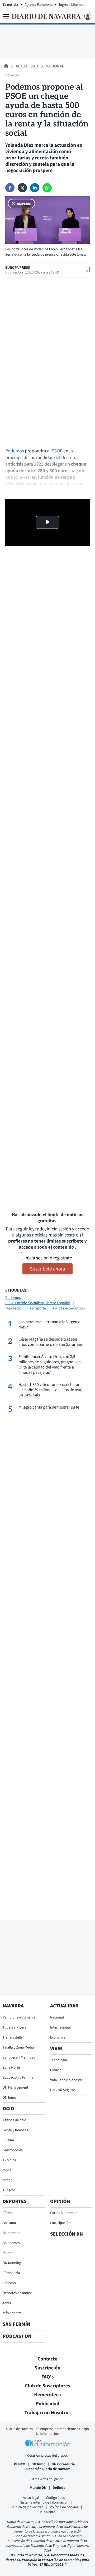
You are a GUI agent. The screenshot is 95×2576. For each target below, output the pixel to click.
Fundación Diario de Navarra (48, 2469)
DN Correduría (63, 2464)
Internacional (60, 2027)
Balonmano (12, 2233)
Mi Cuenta (47, 2512)
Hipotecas (14, 1308)
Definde (59, 2487)
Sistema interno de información (44, 2502)
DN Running (12, 2263)
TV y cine (9, 2160)
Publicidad (47, 2404)
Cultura (8, 2140)
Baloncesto (11, 2243)
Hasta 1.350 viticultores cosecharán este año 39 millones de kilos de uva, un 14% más (50, 1390)
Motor (7, 2180)
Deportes (15, 2201)
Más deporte (12, 2313)
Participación (60, 2223)
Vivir (56, 2049)
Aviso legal (31, 2497)
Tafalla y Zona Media (18, 2047)
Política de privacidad (27, 2507)
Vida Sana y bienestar (66, 2080)
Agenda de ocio (14, 2120)
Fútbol (8, 2213)
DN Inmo (9, 2097)
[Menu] (6, 16)
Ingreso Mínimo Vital (75, 4)
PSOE (57, 451)
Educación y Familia (18, 2077)
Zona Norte (11, 2067)
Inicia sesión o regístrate (48, 1258)
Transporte (37, 1308)
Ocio (8, 2109)
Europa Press (18, 267)
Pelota (8, 2253)
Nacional (55, 66)
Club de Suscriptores (47, 2386)
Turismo (9, 2190)
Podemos (15, 451)
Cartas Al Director (63, 2213)
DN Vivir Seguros (63, 2090)
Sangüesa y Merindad (19, 2057)
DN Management (15, 2087)
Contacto (47, 2359)
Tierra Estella (13, 2037)
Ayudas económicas (68, 1308)
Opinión (60, 2201)
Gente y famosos (15, 2130)
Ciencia (56, 2070)
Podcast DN (17, 2336)
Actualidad (27, 66)
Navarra (13, 2006)
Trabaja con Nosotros (47, 2413)
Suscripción (47, 2368)
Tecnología (59, 2060)
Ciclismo (9, 2283)
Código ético (56, 2497)
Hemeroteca (47, 2395)
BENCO (20, 2464)
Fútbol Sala (11, 2273)
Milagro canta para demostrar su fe (49, 1407)
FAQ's (48, 2377)
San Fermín (17, 2324)
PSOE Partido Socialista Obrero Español (38, 1303)
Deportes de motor (17, 2293)
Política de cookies (64, 2507)
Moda (7, 2170)
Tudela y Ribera (15, 2027)
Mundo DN (38, 2487)
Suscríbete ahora (47, 1269)
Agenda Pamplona (39, 4)
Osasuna (9, 2223)
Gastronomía (13, 2150)
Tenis (7, 2303)
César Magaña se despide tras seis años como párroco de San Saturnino (51, 1342)
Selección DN (66, 2234)
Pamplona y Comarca (19, 2017)
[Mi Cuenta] (87, 16)
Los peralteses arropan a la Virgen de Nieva (51, 1324)
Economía (58, 2037)
